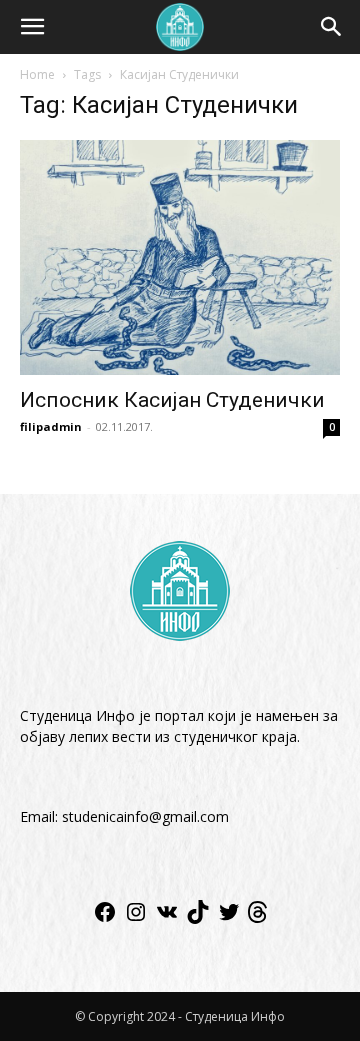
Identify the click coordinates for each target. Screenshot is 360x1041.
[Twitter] (229, 918)
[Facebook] (105, 918)
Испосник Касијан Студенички (172, 400)
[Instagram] (136, 918)
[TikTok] (198, 918)
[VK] (167, 918)
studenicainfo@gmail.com (145, 816)
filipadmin (51, 426)
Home (37, 74)
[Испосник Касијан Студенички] (180, 257)
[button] (32, 27)
